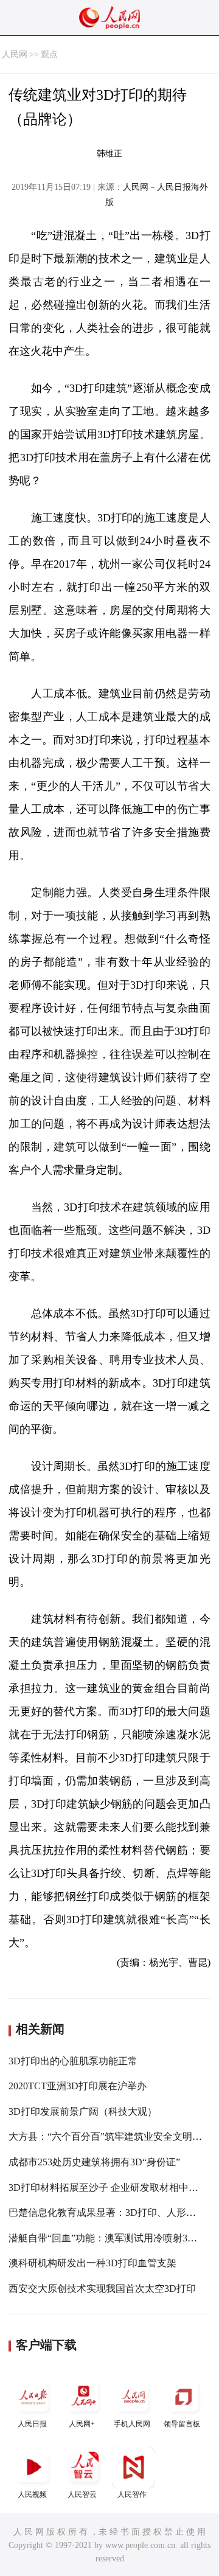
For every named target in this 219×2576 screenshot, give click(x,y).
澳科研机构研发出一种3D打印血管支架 (92, 2263)
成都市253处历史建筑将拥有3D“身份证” (94, 2162)
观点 (49, 54)
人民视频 (32, 2494)
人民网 (15, 54)
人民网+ (82, 2424)
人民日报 (32, 2424)
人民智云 (82, 2494)
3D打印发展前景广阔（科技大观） (83, 2111)
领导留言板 (182, 2424)
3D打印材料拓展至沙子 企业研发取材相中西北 (108, 2188)
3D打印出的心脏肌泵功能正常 (73, 2061)
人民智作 (132, 2494)
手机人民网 (132, 2424)
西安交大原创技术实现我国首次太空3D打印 (102, 2289)
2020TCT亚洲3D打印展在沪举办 (78, 2086)
